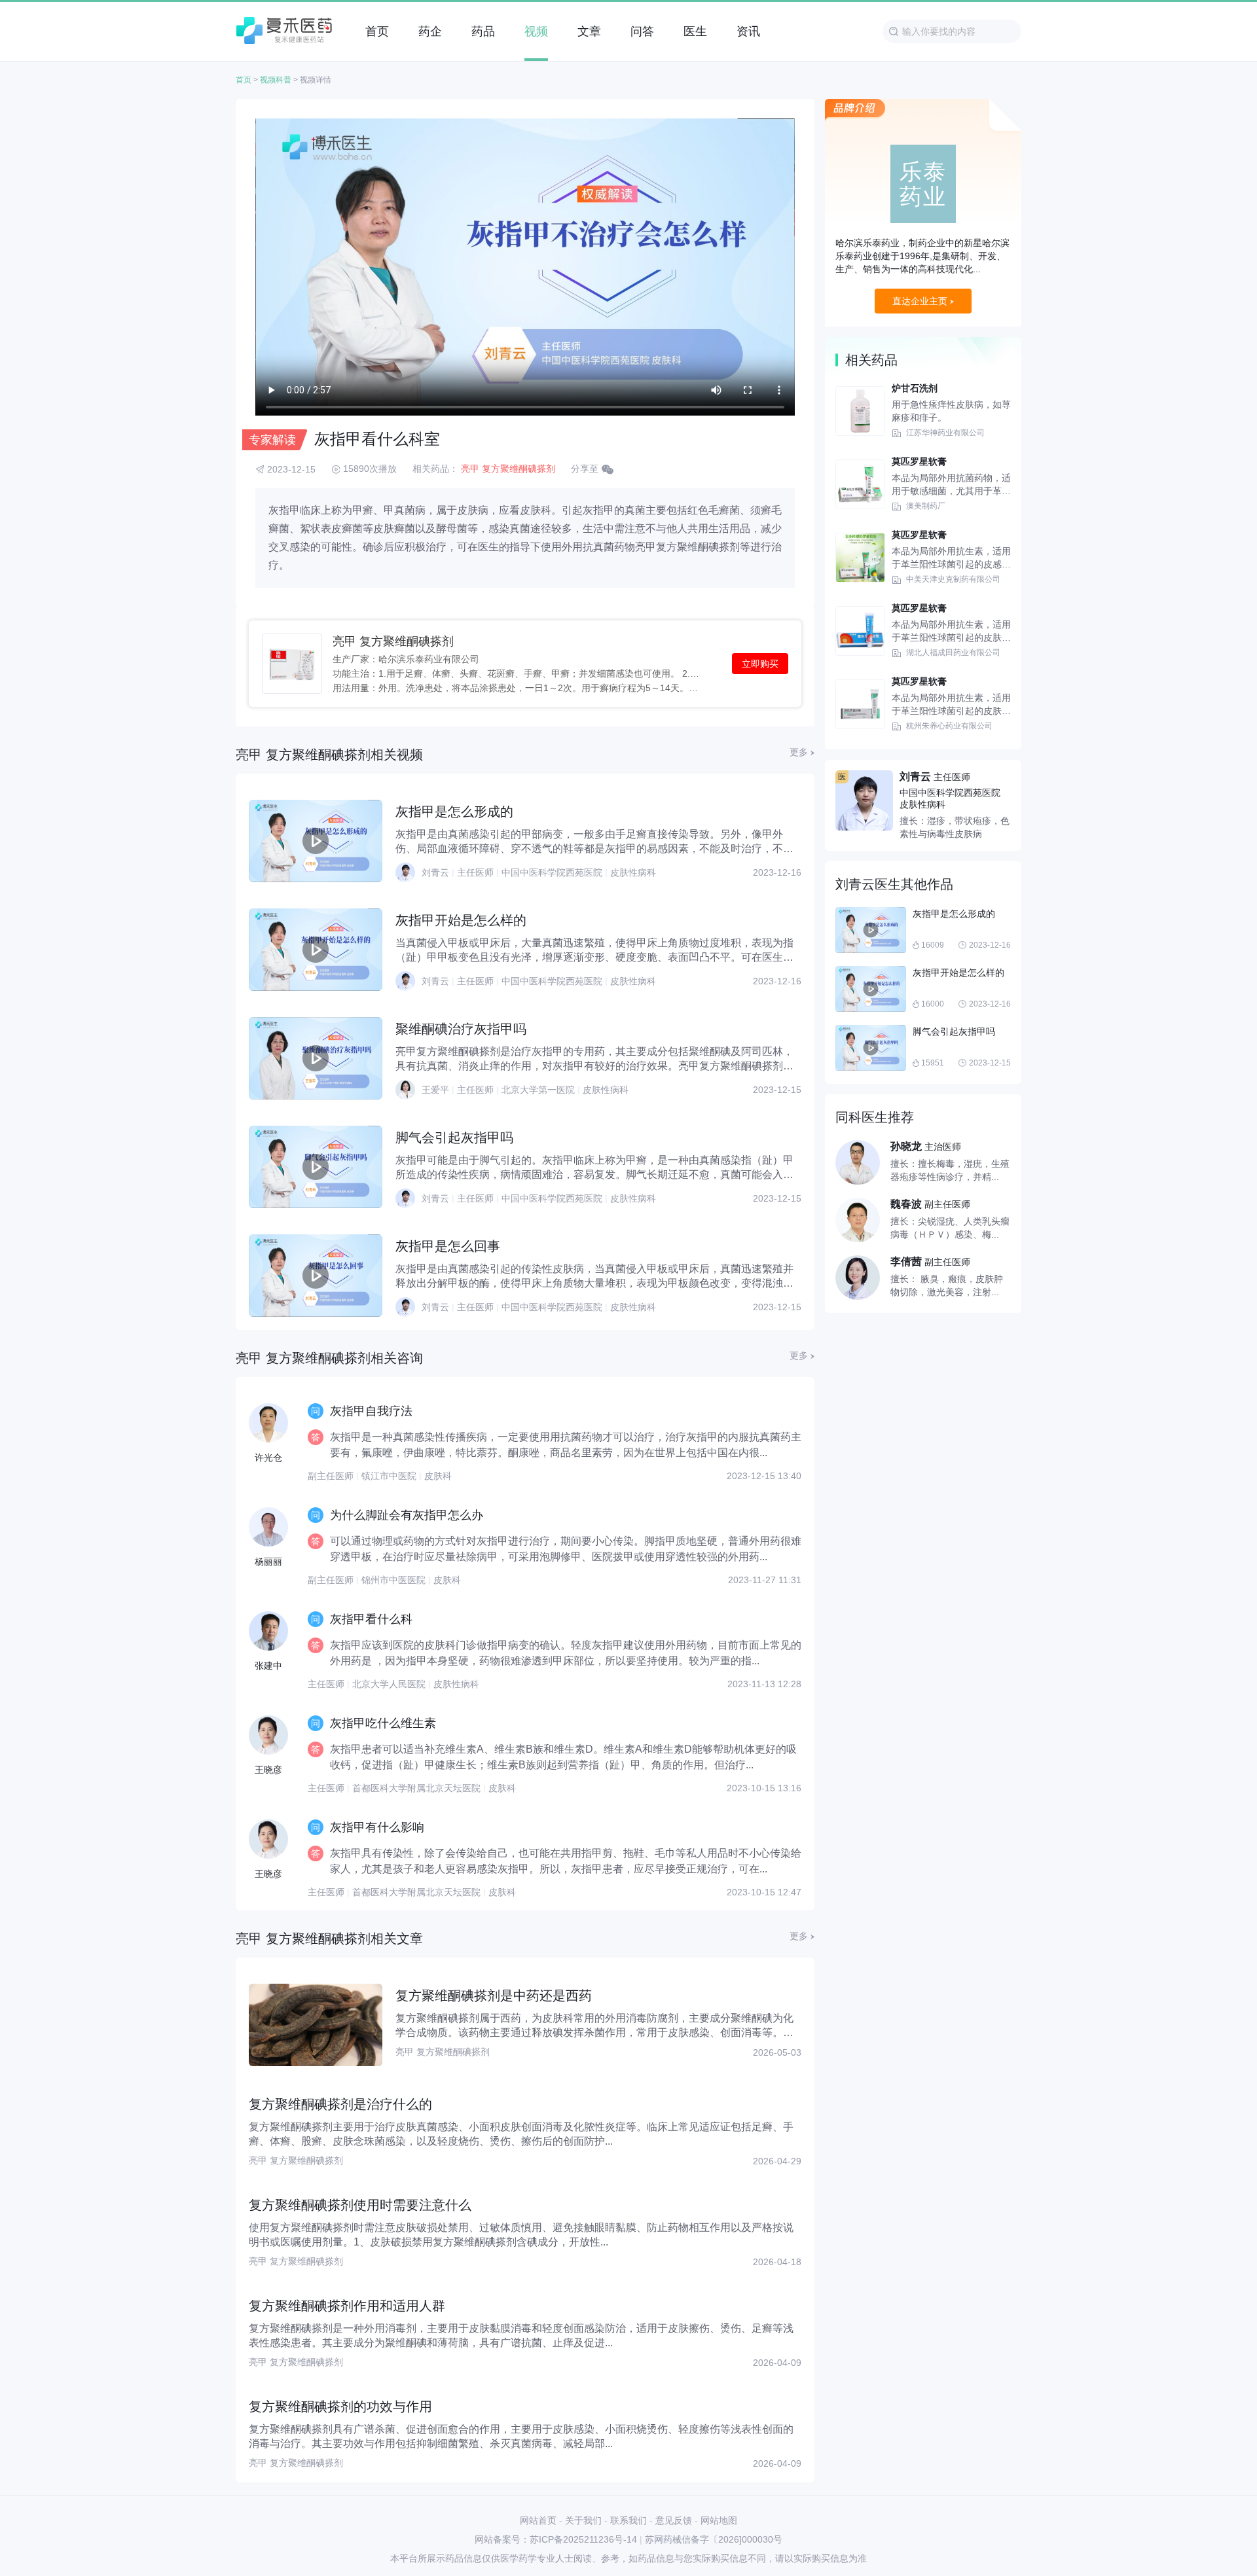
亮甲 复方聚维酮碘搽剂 (508, 469)
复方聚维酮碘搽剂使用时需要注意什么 (360, 2205)
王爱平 (435, 1090)
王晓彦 (268, 1770)
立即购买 (760, 664)
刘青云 (435, 872)
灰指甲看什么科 (371, 1619)
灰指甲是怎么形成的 (454, 812)
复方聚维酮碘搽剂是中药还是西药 (494, 1995)
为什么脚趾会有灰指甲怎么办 (407, 1515)
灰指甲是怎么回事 (448, 1246)
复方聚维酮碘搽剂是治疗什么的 (340, 2104)
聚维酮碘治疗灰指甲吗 (461, 1029)
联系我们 (628, 2520)
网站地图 (719, 2520)
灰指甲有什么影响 (377, 1827)
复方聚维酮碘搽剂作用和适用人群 (347, 2306)
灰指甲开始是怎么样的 (461, 920)
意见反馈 (674, 2520)
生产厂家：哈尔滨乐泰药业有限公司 (406, 659)
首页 (244, 80)
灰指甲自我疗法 (371, 1411)
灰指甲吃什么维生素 (383, 1723)
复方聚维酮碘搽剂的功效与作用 (340, 2406)
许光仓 (268, 1458)
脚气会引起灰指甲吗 (454, 1137)
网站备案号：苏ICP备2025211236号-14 (556, 2539)
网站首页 (538, 2520)
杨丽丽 (268, 1562)
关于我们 (583, 2520)
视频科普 (276, 80)
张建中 (268, 1666)
